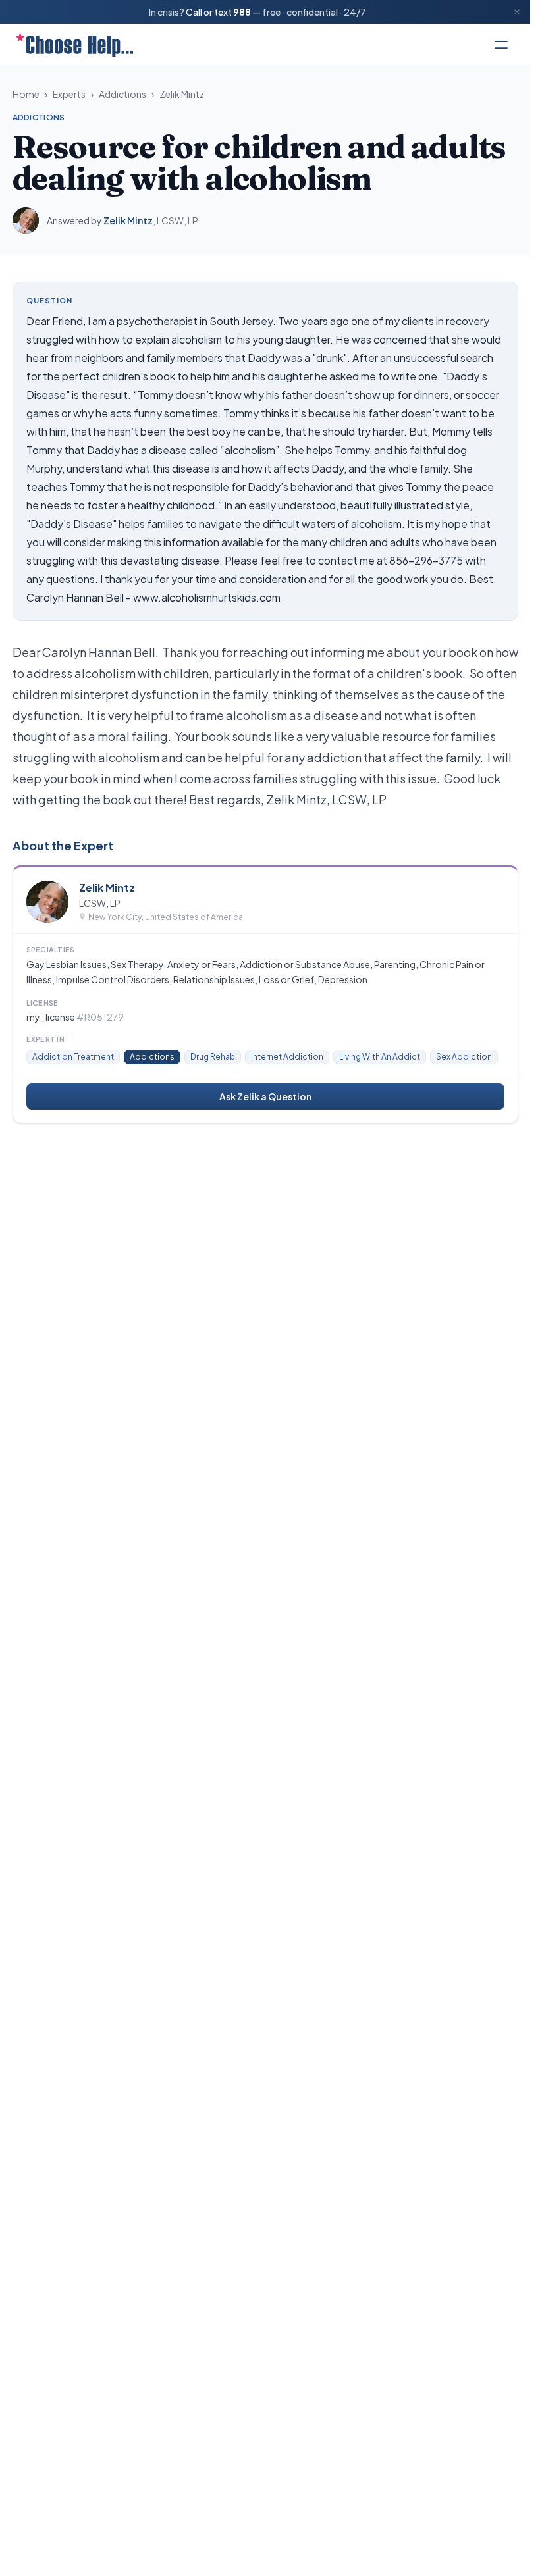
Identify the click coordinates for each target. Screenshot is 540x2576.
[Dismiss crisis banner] (517, 12)
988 (242, 12)
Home (26, 94)
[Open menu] (501, 45)
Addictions (122, 94)
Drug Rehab (213, 1057)
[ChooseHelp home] (74, 45)
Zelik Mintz (182, 94)
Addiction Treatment (73, 1057)
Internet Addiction (287, 1057)
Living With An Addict (380, 1057)
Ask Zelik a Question (265, 1096)
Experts (69, 94)
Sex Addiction (464, 1057)
